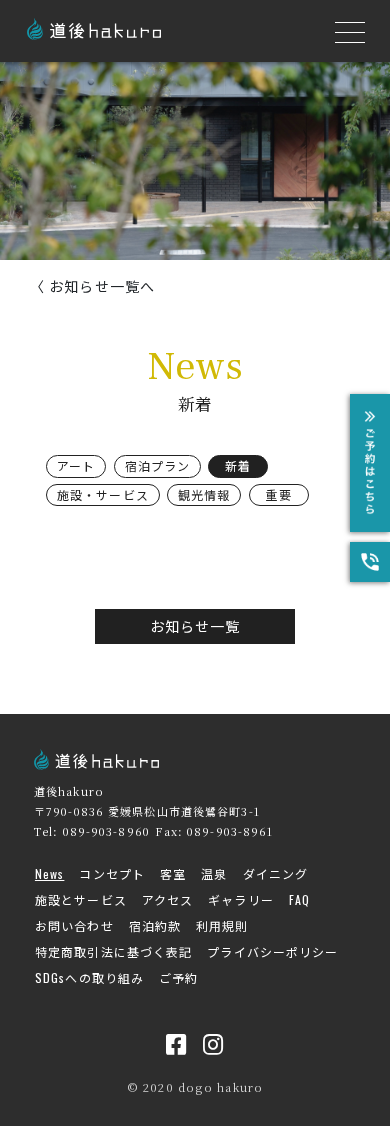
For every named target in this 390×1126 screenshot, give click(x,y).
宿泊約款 (155, 925)
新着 (238, 465)
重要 (278, 494)
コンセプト (112, 873)
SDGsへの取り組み (89, 977)
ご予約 (178, 977)
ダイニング (276, 873)
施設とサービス (81, 899)
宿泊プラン (158, 465)
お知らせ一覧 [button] (195, 626)
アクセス (167, 899)
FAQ (299, 899)
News (49, 873)
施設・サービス (103, 494)
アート (76, 465)
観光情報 (204, 494)
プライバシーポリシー (272, 951)
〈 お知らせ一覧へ (92, 286)
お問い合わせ (74, 925)
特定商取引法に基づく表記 (113, 951)
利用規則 (222, 925)
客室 (173, 873)
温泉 (214, 873)
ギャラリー (241, 899)
